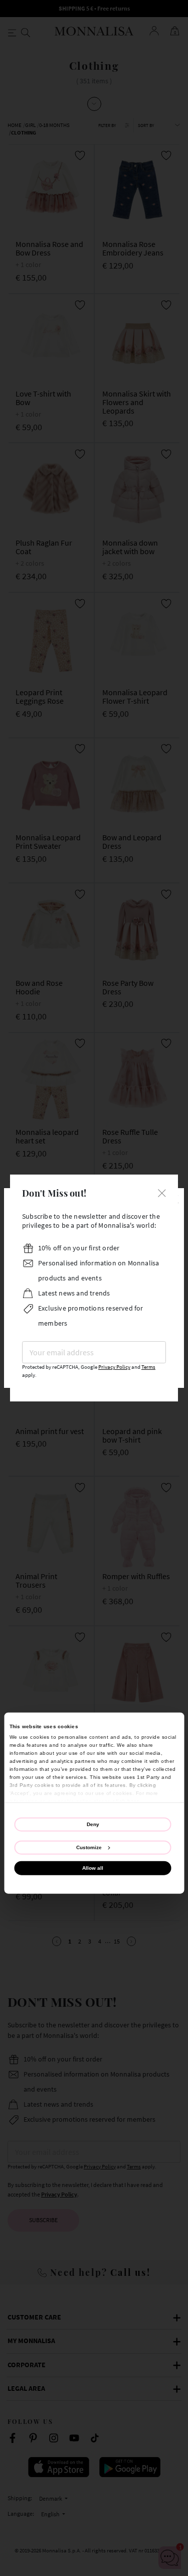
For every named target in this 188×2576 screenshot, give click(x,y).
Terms (148, 1367)
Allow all (93, 1867)
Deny (93, 1824)
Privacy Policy (114, 1367)
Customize (89, 1847)
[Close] (162, 1192)
